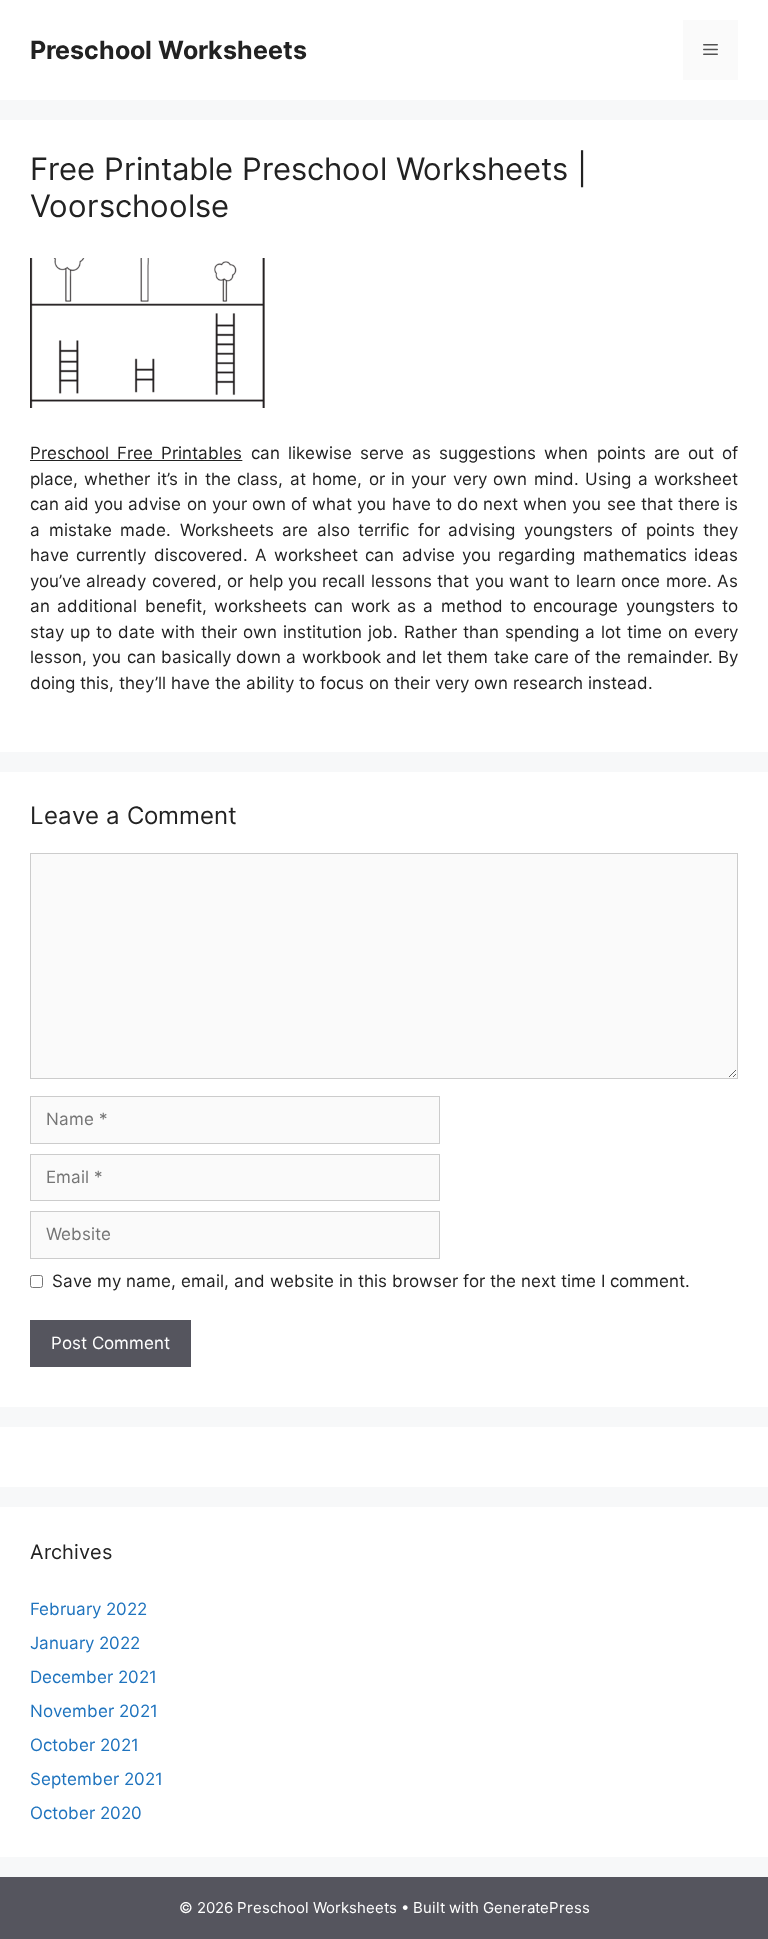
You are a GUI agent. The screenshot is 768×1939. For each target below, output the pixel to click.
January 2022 (85, 1643)
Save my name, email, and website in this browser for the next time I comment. (371, 1281)
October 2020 (86, 1813)
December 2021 (93, 1677)
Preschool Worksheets (168, 50)
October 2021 (84, 1745)
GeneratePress (536, 1907)
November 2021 (94, 1711)
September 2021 (96, 1779)
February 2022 (88, 1609)
